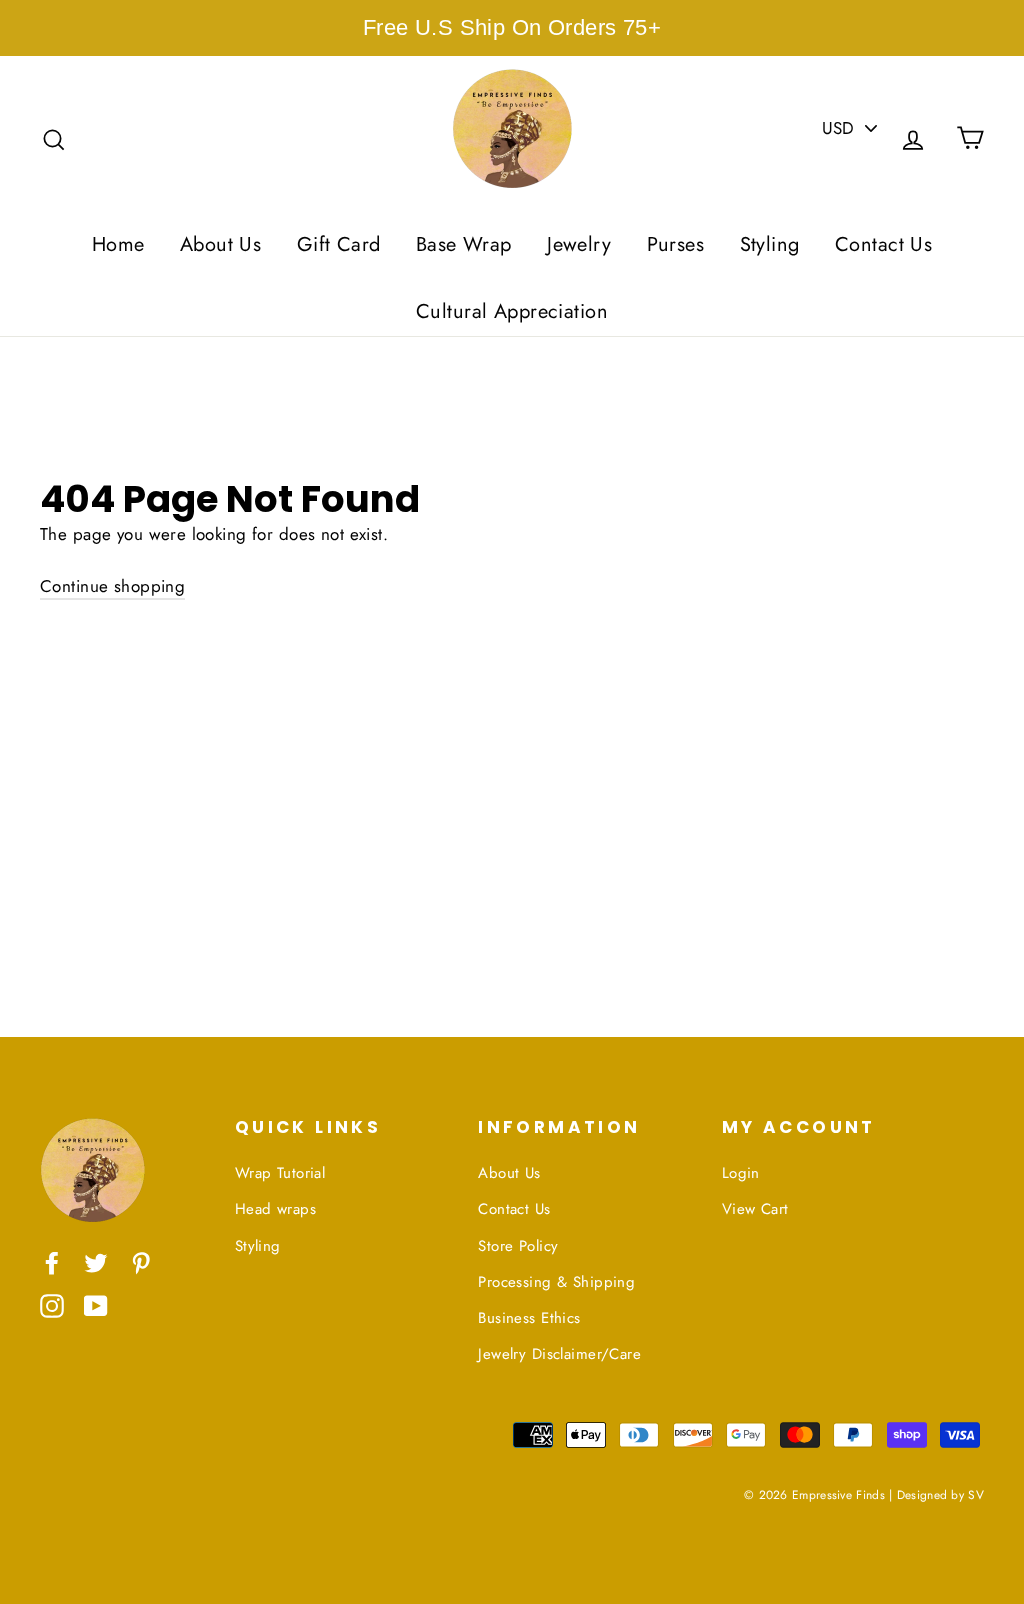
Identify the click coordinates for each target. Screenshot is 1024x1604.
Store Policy (518, 1246)
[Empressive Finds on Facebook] (52, 1261)
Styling (770, 244)
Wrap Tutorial (280, 1173)
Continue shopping (112, 586)
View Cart (755, 1209)
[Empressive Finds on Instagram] (52, 1304)
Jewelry (579, 244)
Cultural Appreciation (512, 311)
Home (118, 244)
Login (741, 1173)
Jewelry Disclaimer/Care (559, 1354)
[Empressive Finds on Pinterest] (141, 1261)
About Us (220, 244)
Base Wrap (464, 244)
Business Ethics (529, 1318)
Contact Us (883, 244)
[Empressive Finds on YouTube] (96, 1304)
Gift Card (339, 244)
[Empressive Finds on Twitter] (96, 1261)
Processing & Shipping (556, 1282)
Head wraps (275, 1209)
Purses (676, 244)
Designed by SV (940, 1494)
